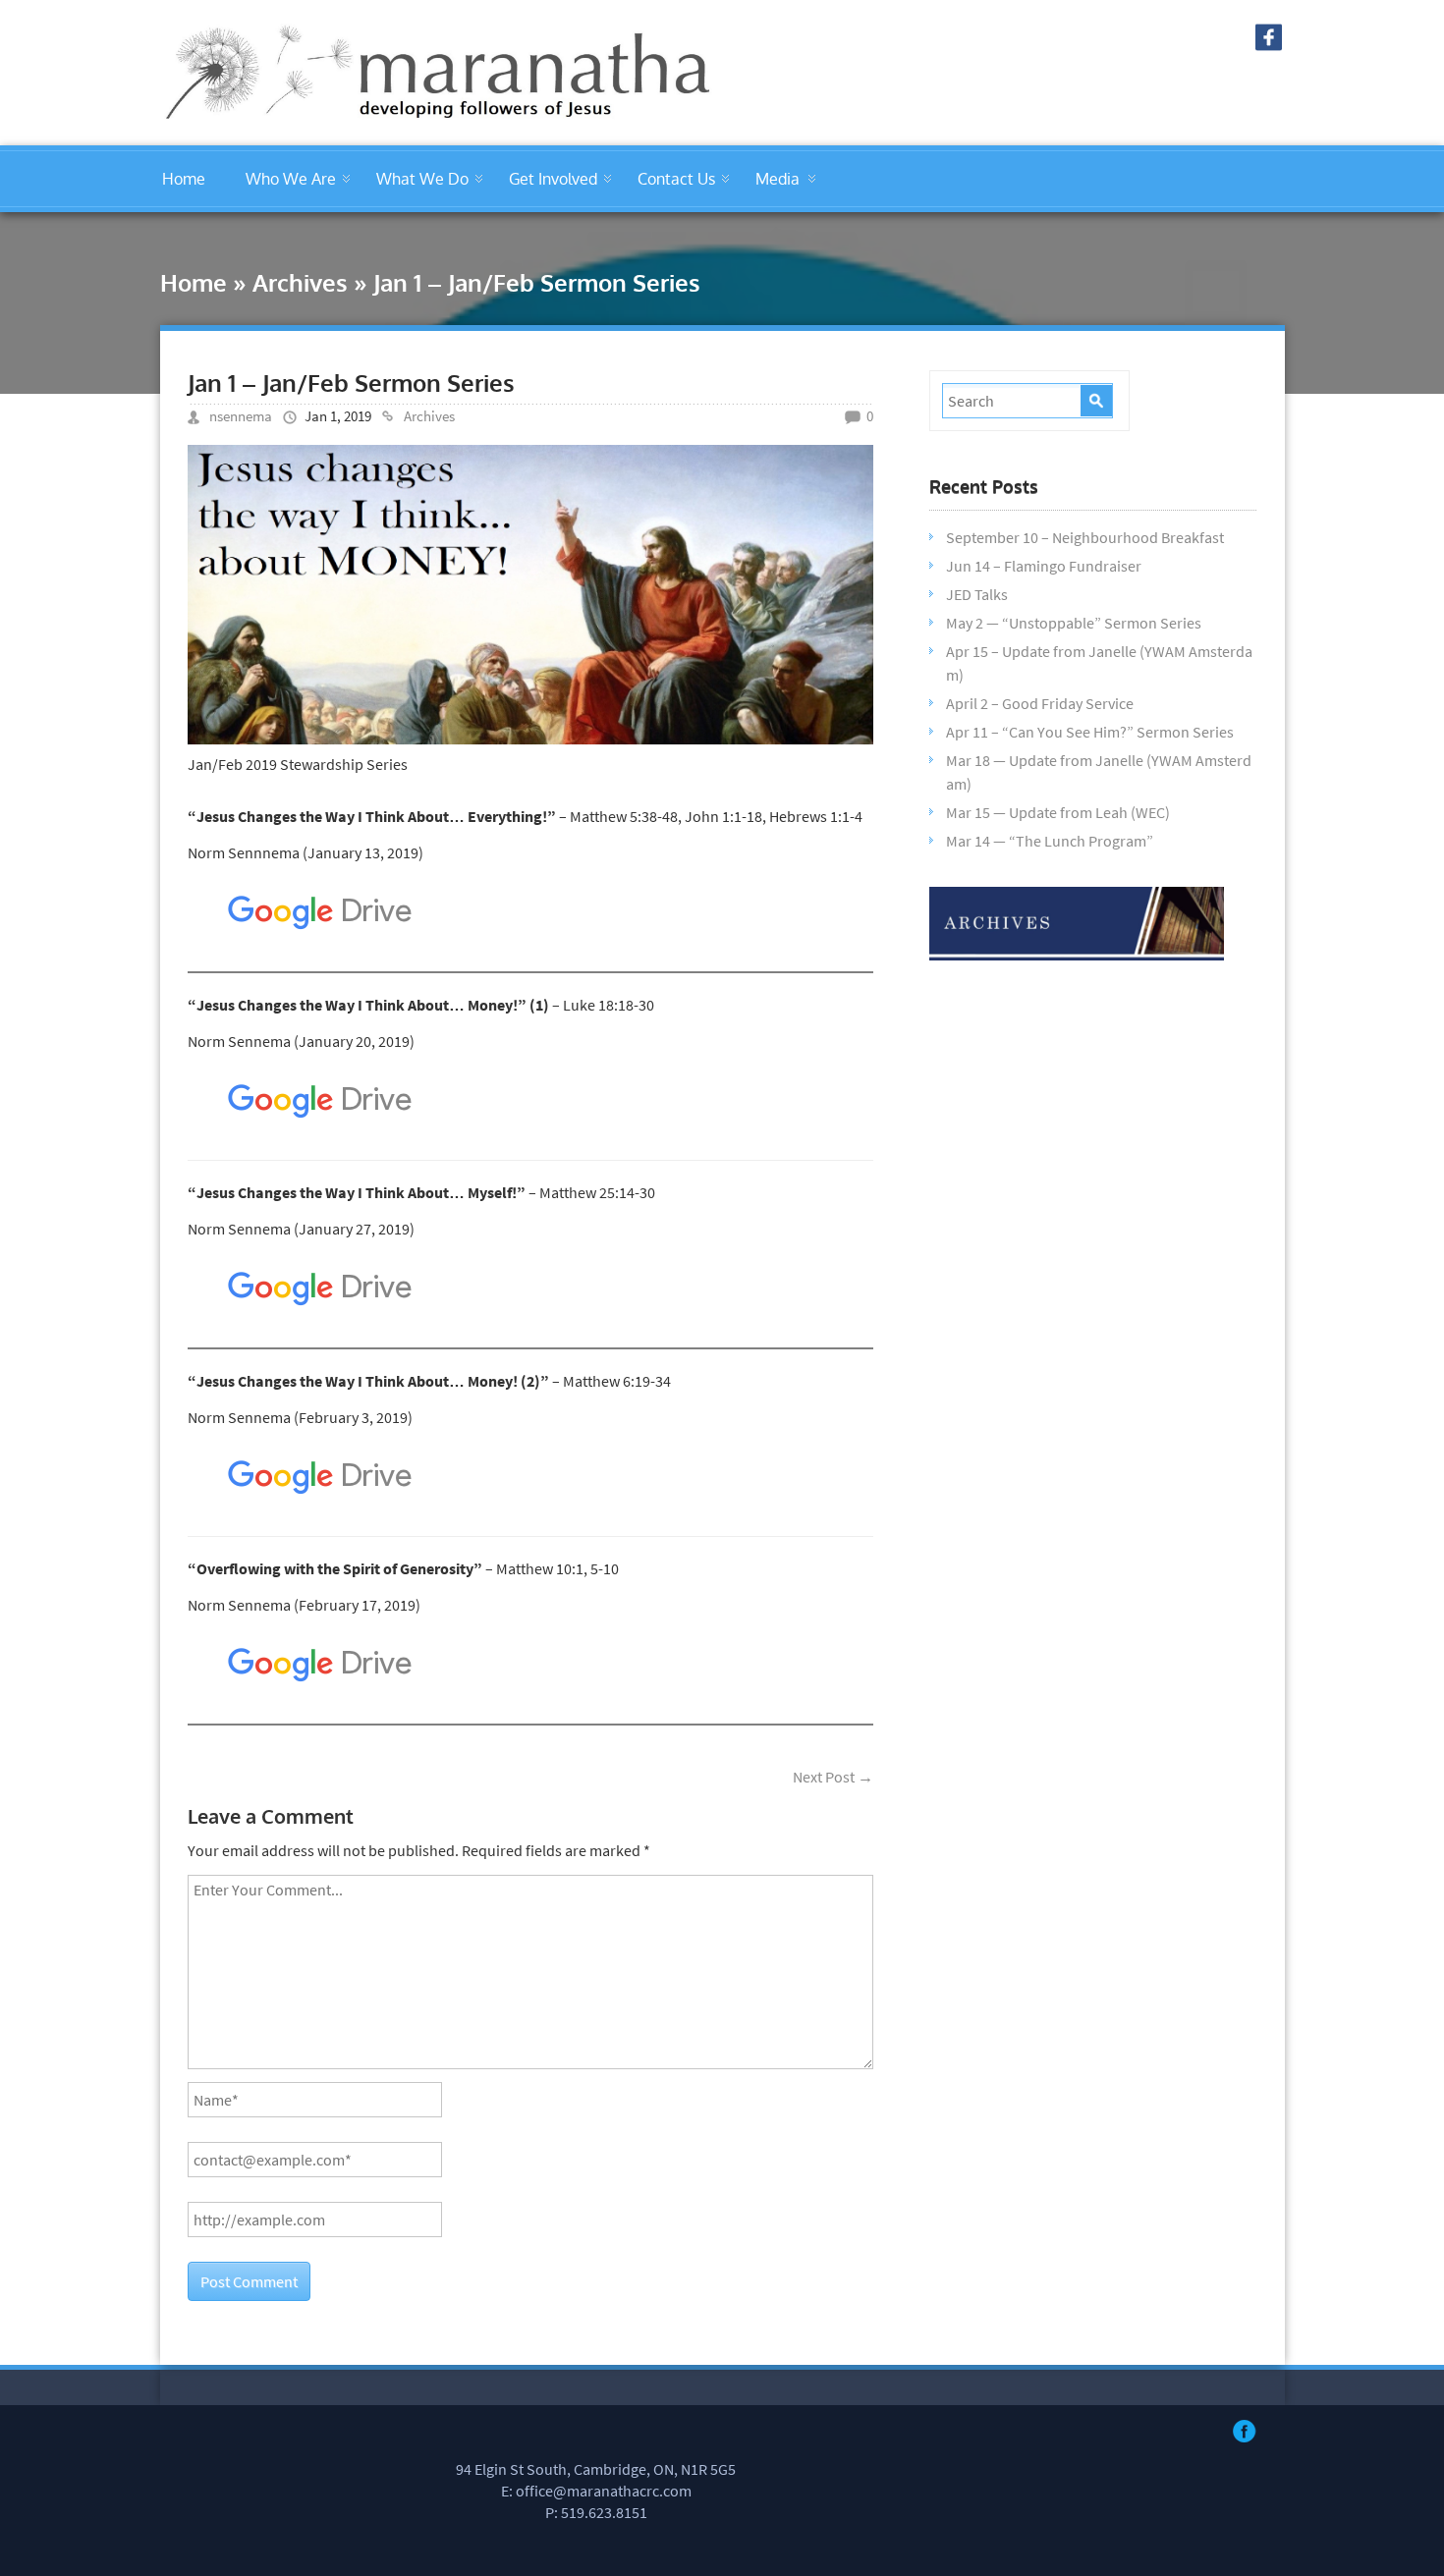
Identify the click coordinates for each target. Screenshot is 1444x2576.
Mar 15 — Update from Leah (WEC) (1058, 812)
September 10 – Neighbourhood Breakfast (1085, 537)
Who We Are (291, 179)
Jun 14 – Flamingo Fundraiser (1044, 566)
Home (184, 179)
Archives (300, 282)
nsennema (241, 416)
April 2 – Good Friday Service (1040, 703)
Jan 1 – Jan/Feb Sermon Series (351, 383)
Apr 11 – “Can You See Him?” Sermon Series (1090, 732)
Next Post (833, 1777)
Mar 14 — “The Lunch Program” (1050, 841)
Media (778, 179)
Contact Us (676, 179)
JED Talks (977, 594)
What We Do (422, 179)
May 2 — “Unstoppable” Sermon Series (1074, 623)
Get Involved (553, 179)
